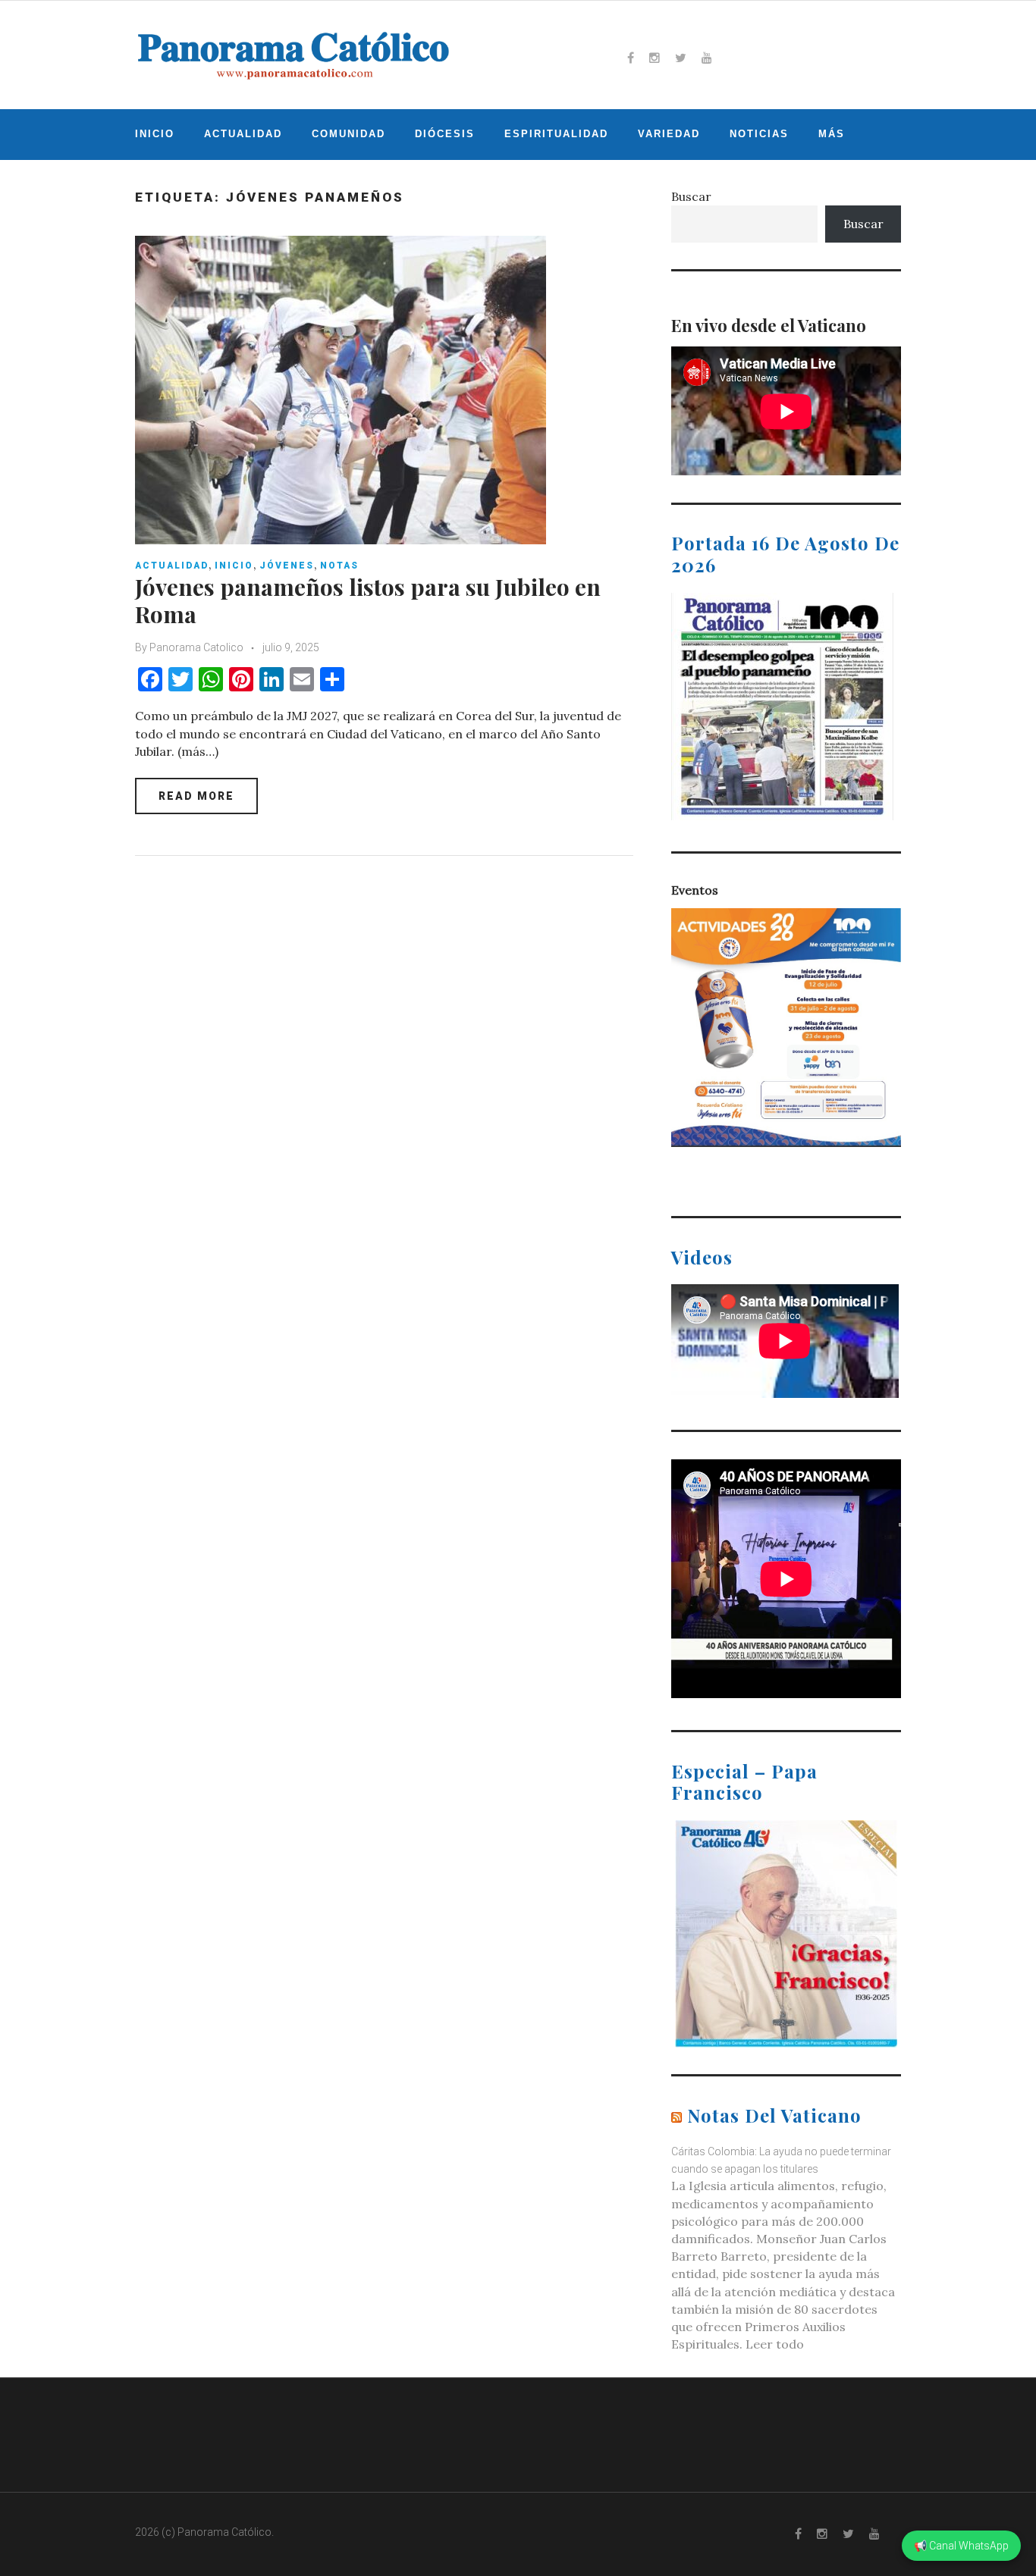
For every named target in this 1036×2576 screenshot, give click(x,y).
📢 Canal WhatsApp (961, 2546)
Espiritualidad (556, 134)
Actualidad (243, 134)
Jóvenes (287, 566)
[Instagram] (655, 58)
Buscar (691, 196)
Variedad (669, 134)
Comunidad (348, 134)
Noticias (759, 134)
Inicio (155, 134)
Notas (339, 566)
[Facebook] (631, 58)
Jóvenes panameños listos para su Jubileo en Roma (368, 600)
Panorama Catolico (196, 647)
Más (832, 134)
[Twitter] (681, 58)
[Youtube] (707, 58)
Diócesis (445, 134)
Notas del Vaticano (774, 2115)
